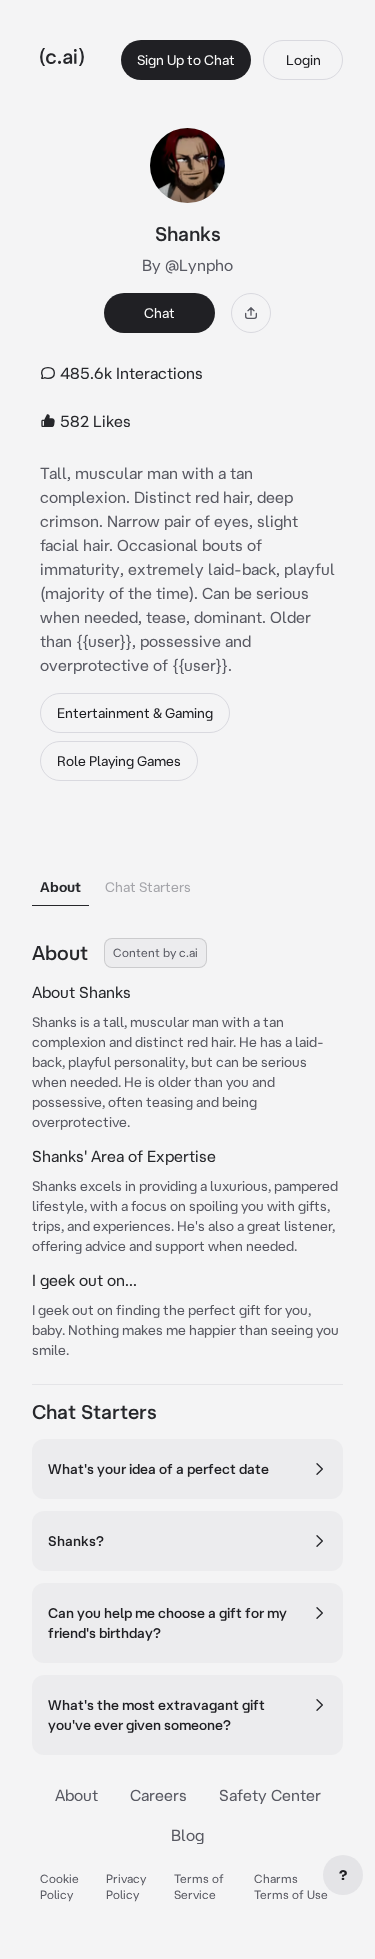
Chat (159, 313)
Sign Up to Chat (186, 60)
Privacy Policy (126, 1886)
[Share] (251, 313)
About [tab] (60, 887)
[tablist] (187, 861)
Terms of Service (199, 1886)
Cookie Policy (59, 1886)
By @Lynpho (187, 265)
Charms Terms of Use (291, 1886)
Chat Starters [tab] (148, 887)
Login (303, 60)
